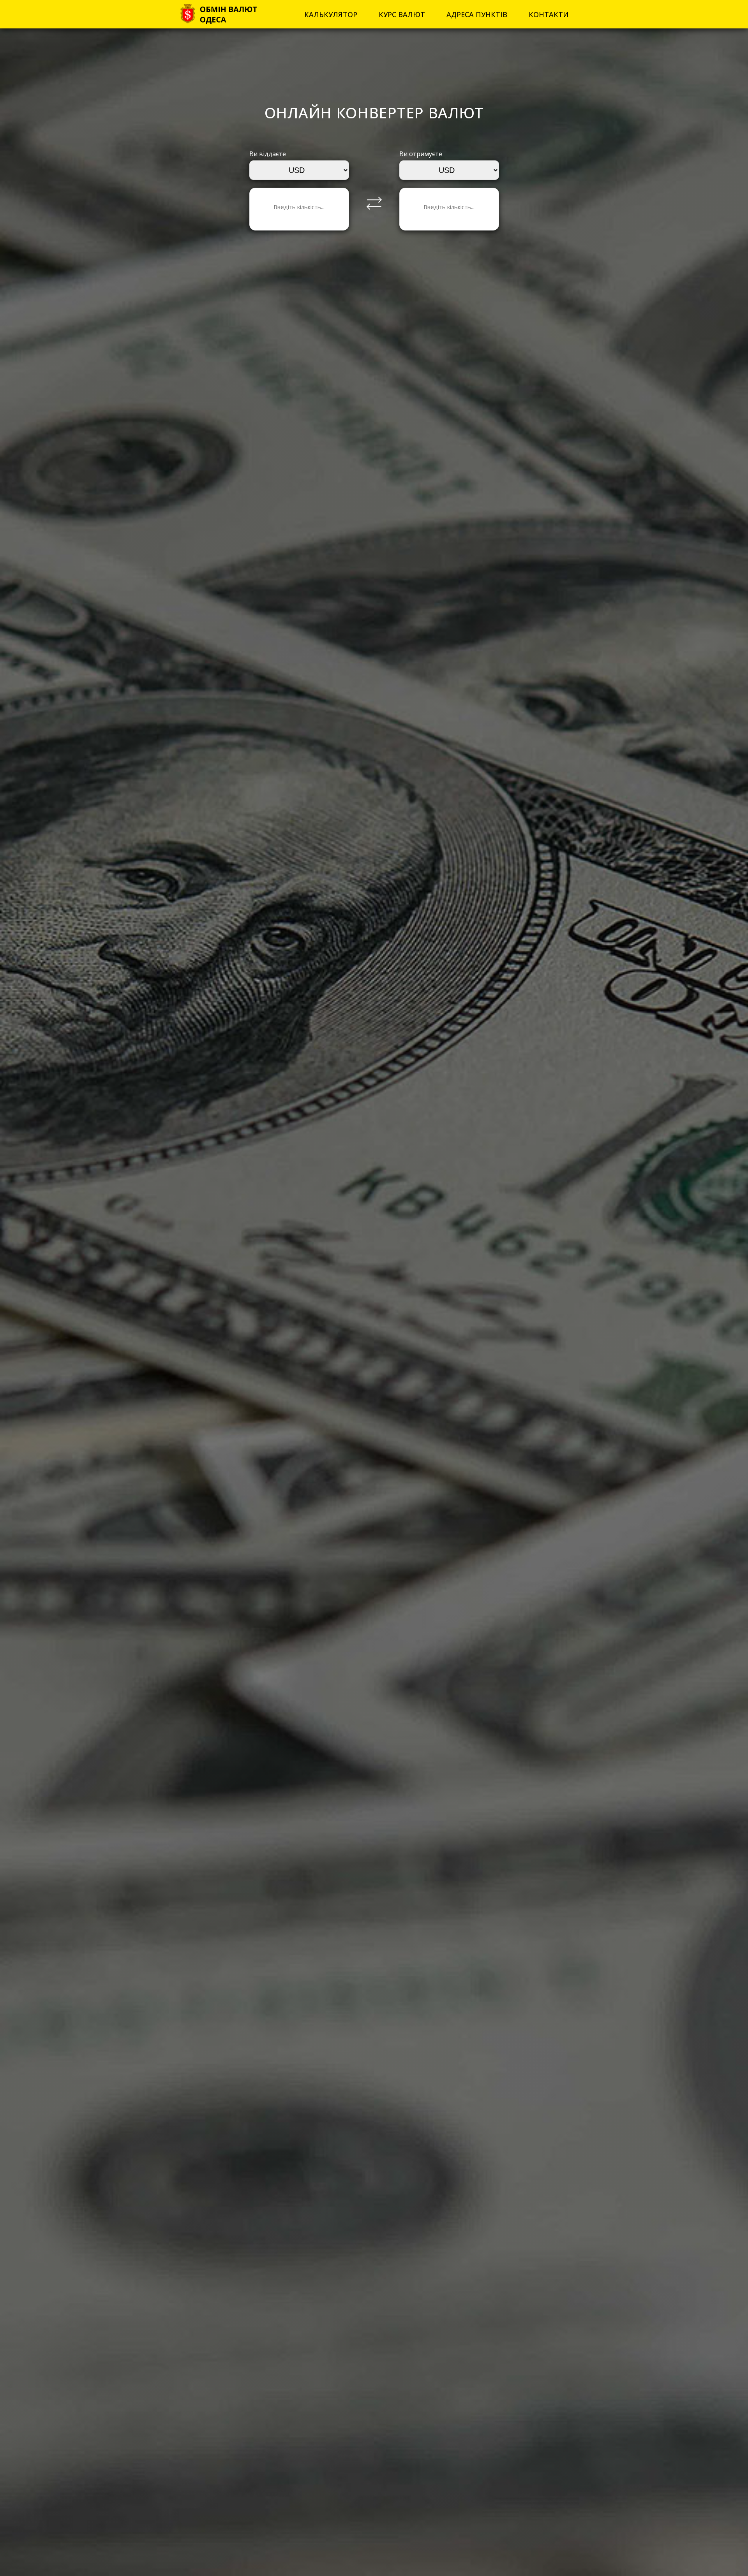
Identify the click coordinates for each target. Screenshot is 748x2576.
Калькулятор (331, 14)
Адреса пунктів (477, 14)
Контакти (549, 14)
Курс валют (402, 14)
